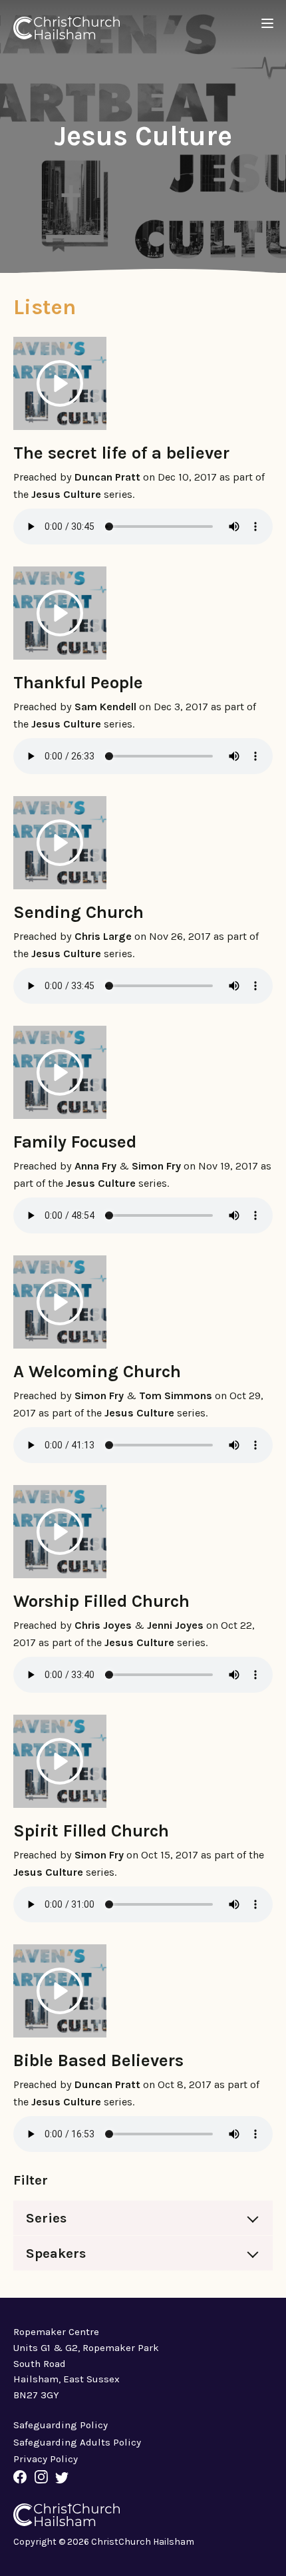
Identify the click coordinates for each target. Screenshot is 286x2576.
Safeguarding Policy (61, 2425)
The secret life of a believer (121, 453)
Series (46, 2218)
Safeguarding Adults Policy (77, 2442)
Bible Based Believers (98, 2060)
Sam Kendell (105, 707)
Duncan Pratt (107, 477)
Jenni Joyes (175, 1625)
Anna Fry (95, 1166)
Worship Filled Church (101, 1601)
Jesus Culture (66, 494)
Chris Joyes (103, 1625)
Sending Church (78, 912)
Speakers (56, 2253)
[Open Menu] (268, 24)
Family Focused (75, 1142)
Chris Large (103, 936)
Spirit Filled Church (91, 1830)
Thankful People (78, 682)
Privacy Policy (46, 2459)
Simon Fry (156, 1166)
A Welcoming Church (97, 1371)
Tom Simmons (176, 1395)
